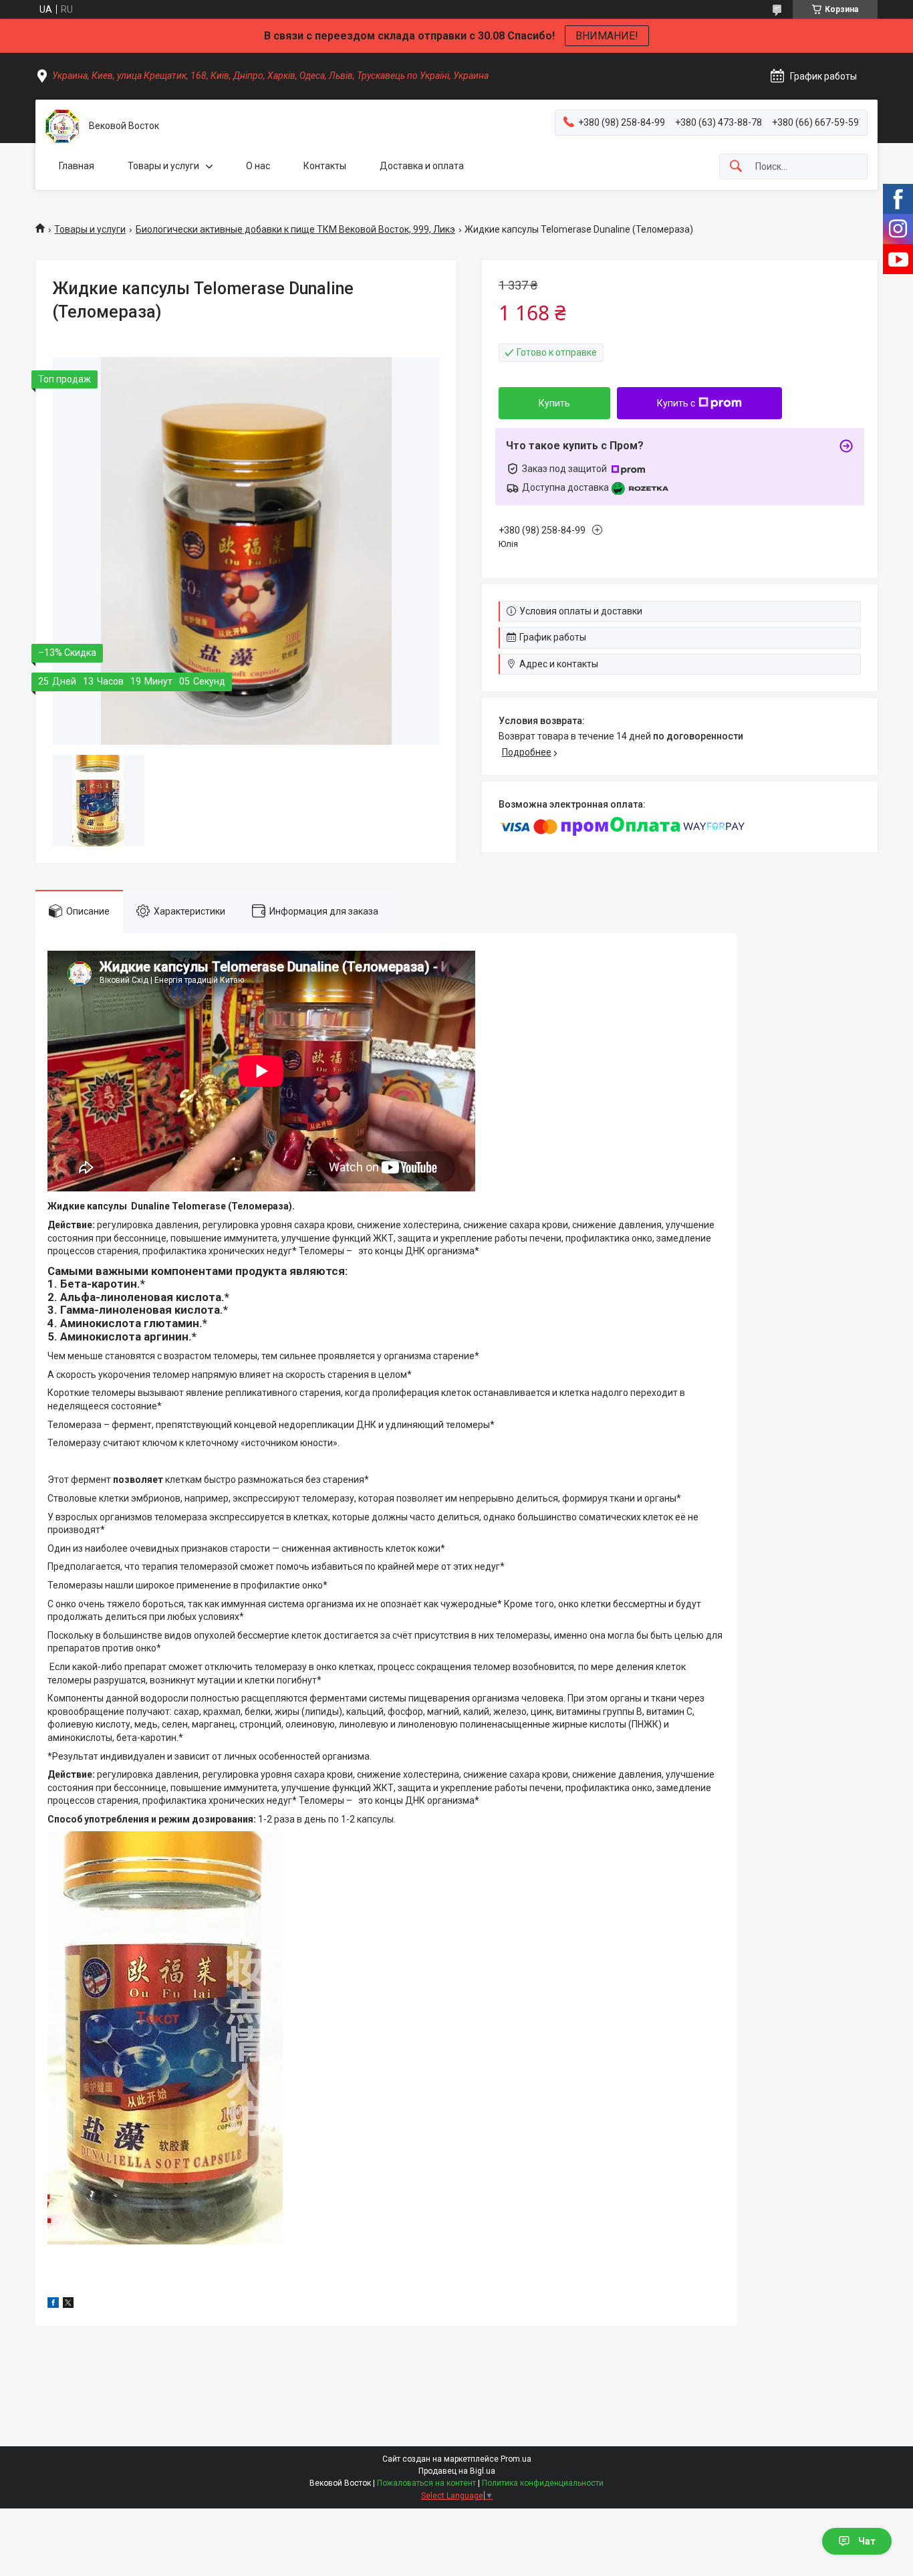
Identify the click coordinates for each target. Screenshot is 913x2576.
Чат (867, 2541)
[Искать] (736, 167)
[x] (68, 2305)
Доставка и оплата (422, 166)
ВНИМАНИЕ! (607, 36)
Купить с (676, 403)
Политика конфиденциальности (543, 2483)
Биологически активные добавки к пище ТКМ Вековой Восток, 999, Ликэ (295, 229)
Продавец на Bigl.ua (457, 2471)
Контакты (325, 166)
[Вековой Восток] (62, 126)
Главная (77, 166)
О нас (258, 166)
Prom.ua (516, 2459)
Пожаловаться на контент (426, 2483)
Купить (554, 403)
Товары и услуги (163, 166)
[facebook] (53, 2305)
